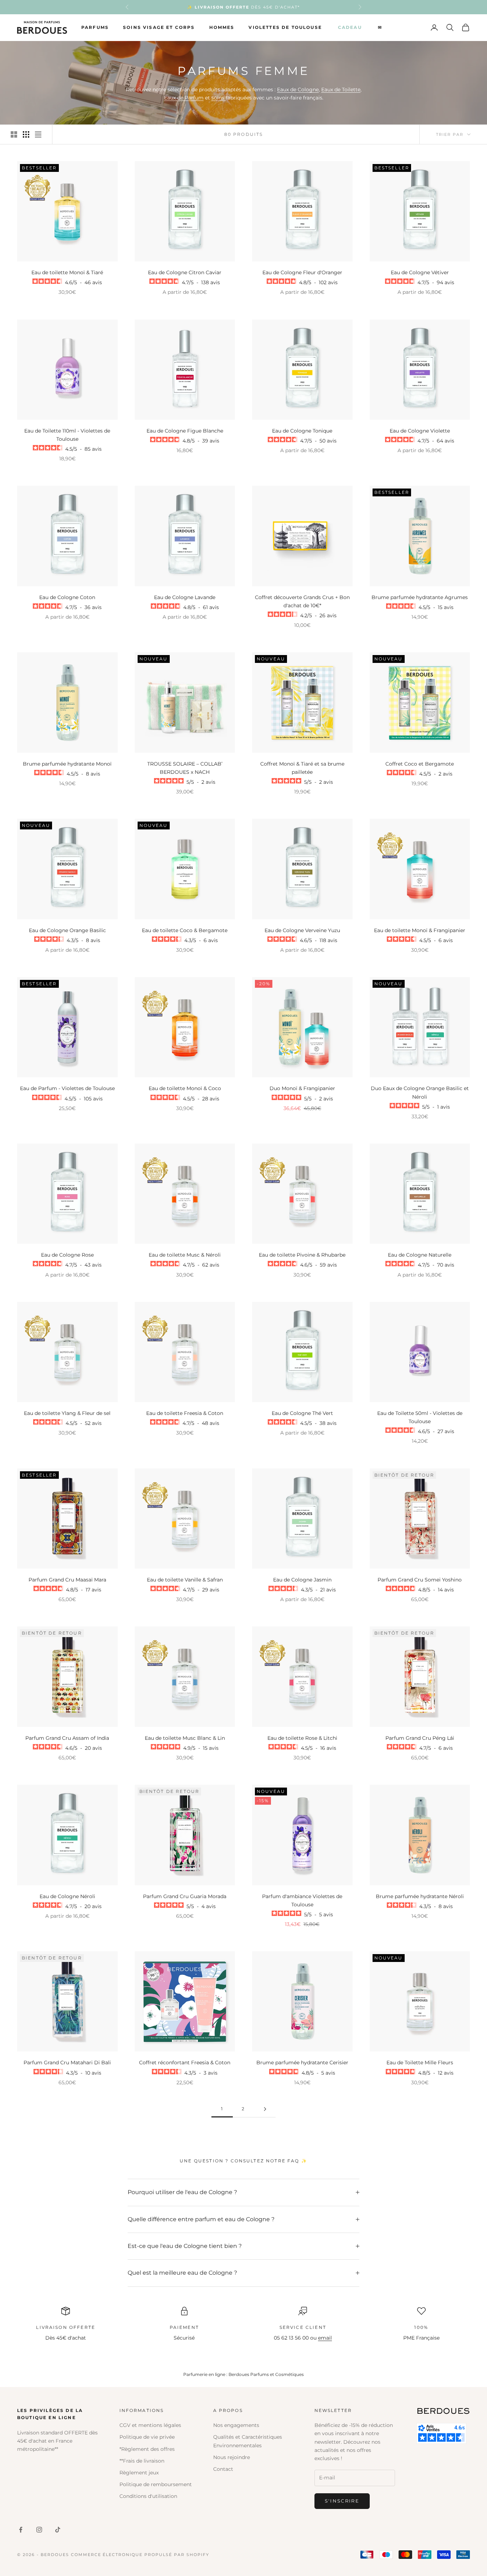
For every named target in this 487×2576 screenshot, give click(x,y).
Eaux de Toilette (341, 90)
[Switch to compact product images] (38, 134)
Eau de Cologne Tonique (302, 431)
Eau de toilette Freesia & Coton (185, 1413)
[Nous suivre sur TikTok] (58, 2530)
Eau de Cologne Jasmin (302, 1580)
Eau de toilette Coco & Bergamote (185, 930)
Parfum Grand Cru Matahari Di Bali (67, 2063)
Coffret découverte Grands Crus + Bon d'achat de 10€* (302, 601)
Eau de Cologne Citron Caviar (185, 272)
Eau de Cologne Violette (420, 431)
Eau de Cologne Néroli (67, 1896)
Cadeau (350, 27)
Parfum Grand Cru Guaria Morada (185, 1896)
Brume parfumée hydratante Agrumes (420, 597)
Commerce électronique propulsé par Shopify (140, 2555)
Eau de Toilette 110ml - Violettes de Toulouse (67, 435)
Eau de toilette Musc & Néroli (185, 1255)
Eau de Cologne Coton (67, 597)
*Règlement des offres (147, 2449)
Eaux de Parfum (184, 98)
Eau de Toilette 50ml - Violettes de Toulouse (420, 1417)
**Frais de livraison (142, 2461)
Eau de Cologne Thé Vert (302, 1413)
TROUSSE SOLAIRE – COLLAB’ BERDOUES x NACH (185, 768)
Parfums (95, 27)
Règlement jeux (139, 2473)
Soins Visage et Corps (159, 27)
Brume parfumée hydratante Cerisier (302, 2063)
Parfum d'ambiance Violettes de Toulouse (302, 1900)
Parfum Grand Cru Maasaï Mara (67, 1580)
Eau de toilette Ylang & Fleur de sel (67, 1413)
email (325, 2338)
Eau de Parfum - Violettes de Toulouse (67, 1088)
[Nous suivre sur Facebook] (21, 2530)
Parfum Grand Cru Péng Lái (420, 1738)
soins (219, 98)
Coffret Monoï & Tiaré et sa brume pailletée (302, 768)
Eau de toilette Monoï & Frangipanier (420, 930)
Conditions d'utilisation (148, 2496)
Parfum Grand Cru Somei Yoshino (420, 1580)
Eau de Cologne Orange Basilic (67, 930)
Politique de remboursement (156, 2484)
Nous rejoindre (232, 2457)
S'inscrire (342, 2501)
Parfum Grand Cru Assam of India (67, 1738)
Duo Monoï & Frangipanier (302, 1088)
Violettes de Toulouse (285, 27)
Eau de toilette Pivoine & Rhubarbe (302, 1255)
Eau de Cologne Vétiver (420, 272)
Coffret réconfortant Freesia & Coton (185, 2063)
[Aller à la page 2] (265, 2109)
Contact (223, 2469)
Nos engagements (236, 2425)
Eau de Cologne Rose (67, 1255)
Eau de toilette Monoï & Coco (185, 1088)
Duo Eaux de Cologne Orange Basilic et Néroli (420, 1092)
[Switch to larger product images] (14, 134)
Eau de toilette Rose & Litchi (302, 1738)
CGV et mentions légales (150, 2425)
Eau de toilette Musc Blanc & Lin (185, 1738)
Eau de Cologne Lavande (185, 597)
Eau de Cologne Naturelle (420, 1255)
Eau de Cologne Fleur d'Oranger (302, 272)
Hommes (222, 27)
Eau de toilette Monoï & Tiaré (67, 272)
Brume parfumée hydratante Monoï (67, 764)
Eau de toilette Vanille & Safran (185, 1580)
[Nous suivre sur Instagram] (39, 2530)
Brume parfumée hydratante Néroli (420, 1896)
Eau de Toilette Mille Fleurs (420, 2063)
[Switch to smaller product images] (26, 134)
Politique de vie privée (147, 2437)
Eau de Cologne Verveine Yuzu (302, 930)
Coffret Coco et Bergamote (420, 764)
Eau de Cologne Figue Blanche (185, 431)
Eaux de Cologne (298, 90)
